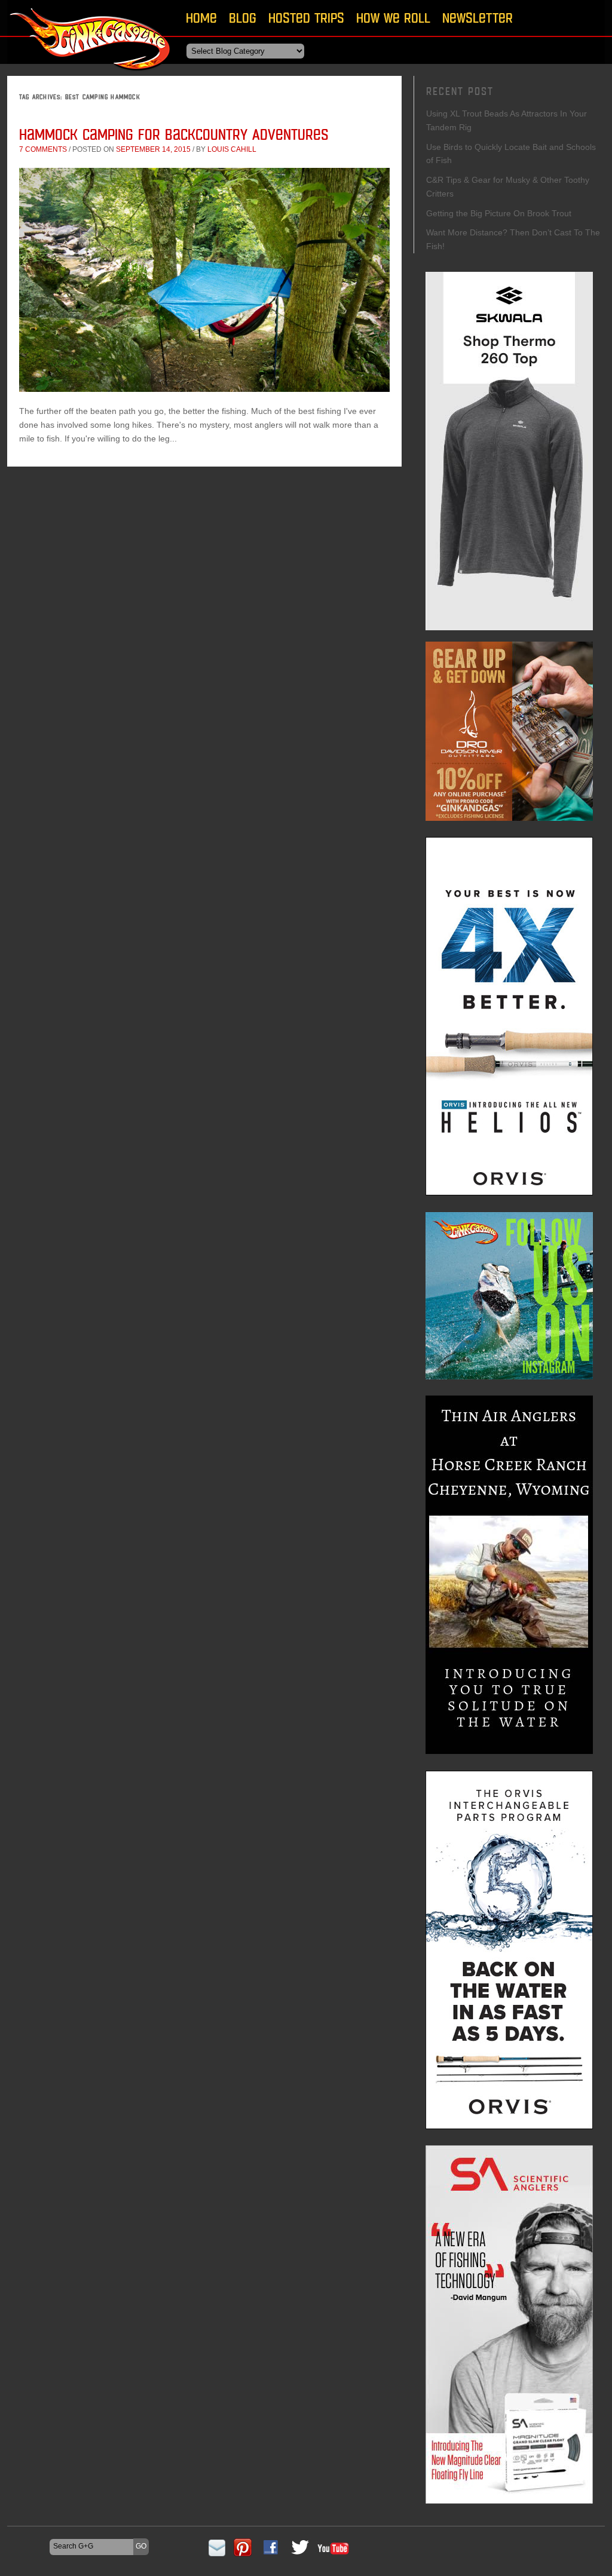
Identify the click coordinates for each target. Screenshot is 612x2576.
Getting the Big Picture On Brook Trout (499, 213)
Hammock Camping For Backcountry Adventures (174, 134)
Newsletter (478, 18)
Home (201, 18)
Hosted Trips (306, 18)
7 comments (43, 149)
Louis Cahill (232, 149)
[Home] (91, 74)
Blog (243, 18)
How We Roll (393, 18)
